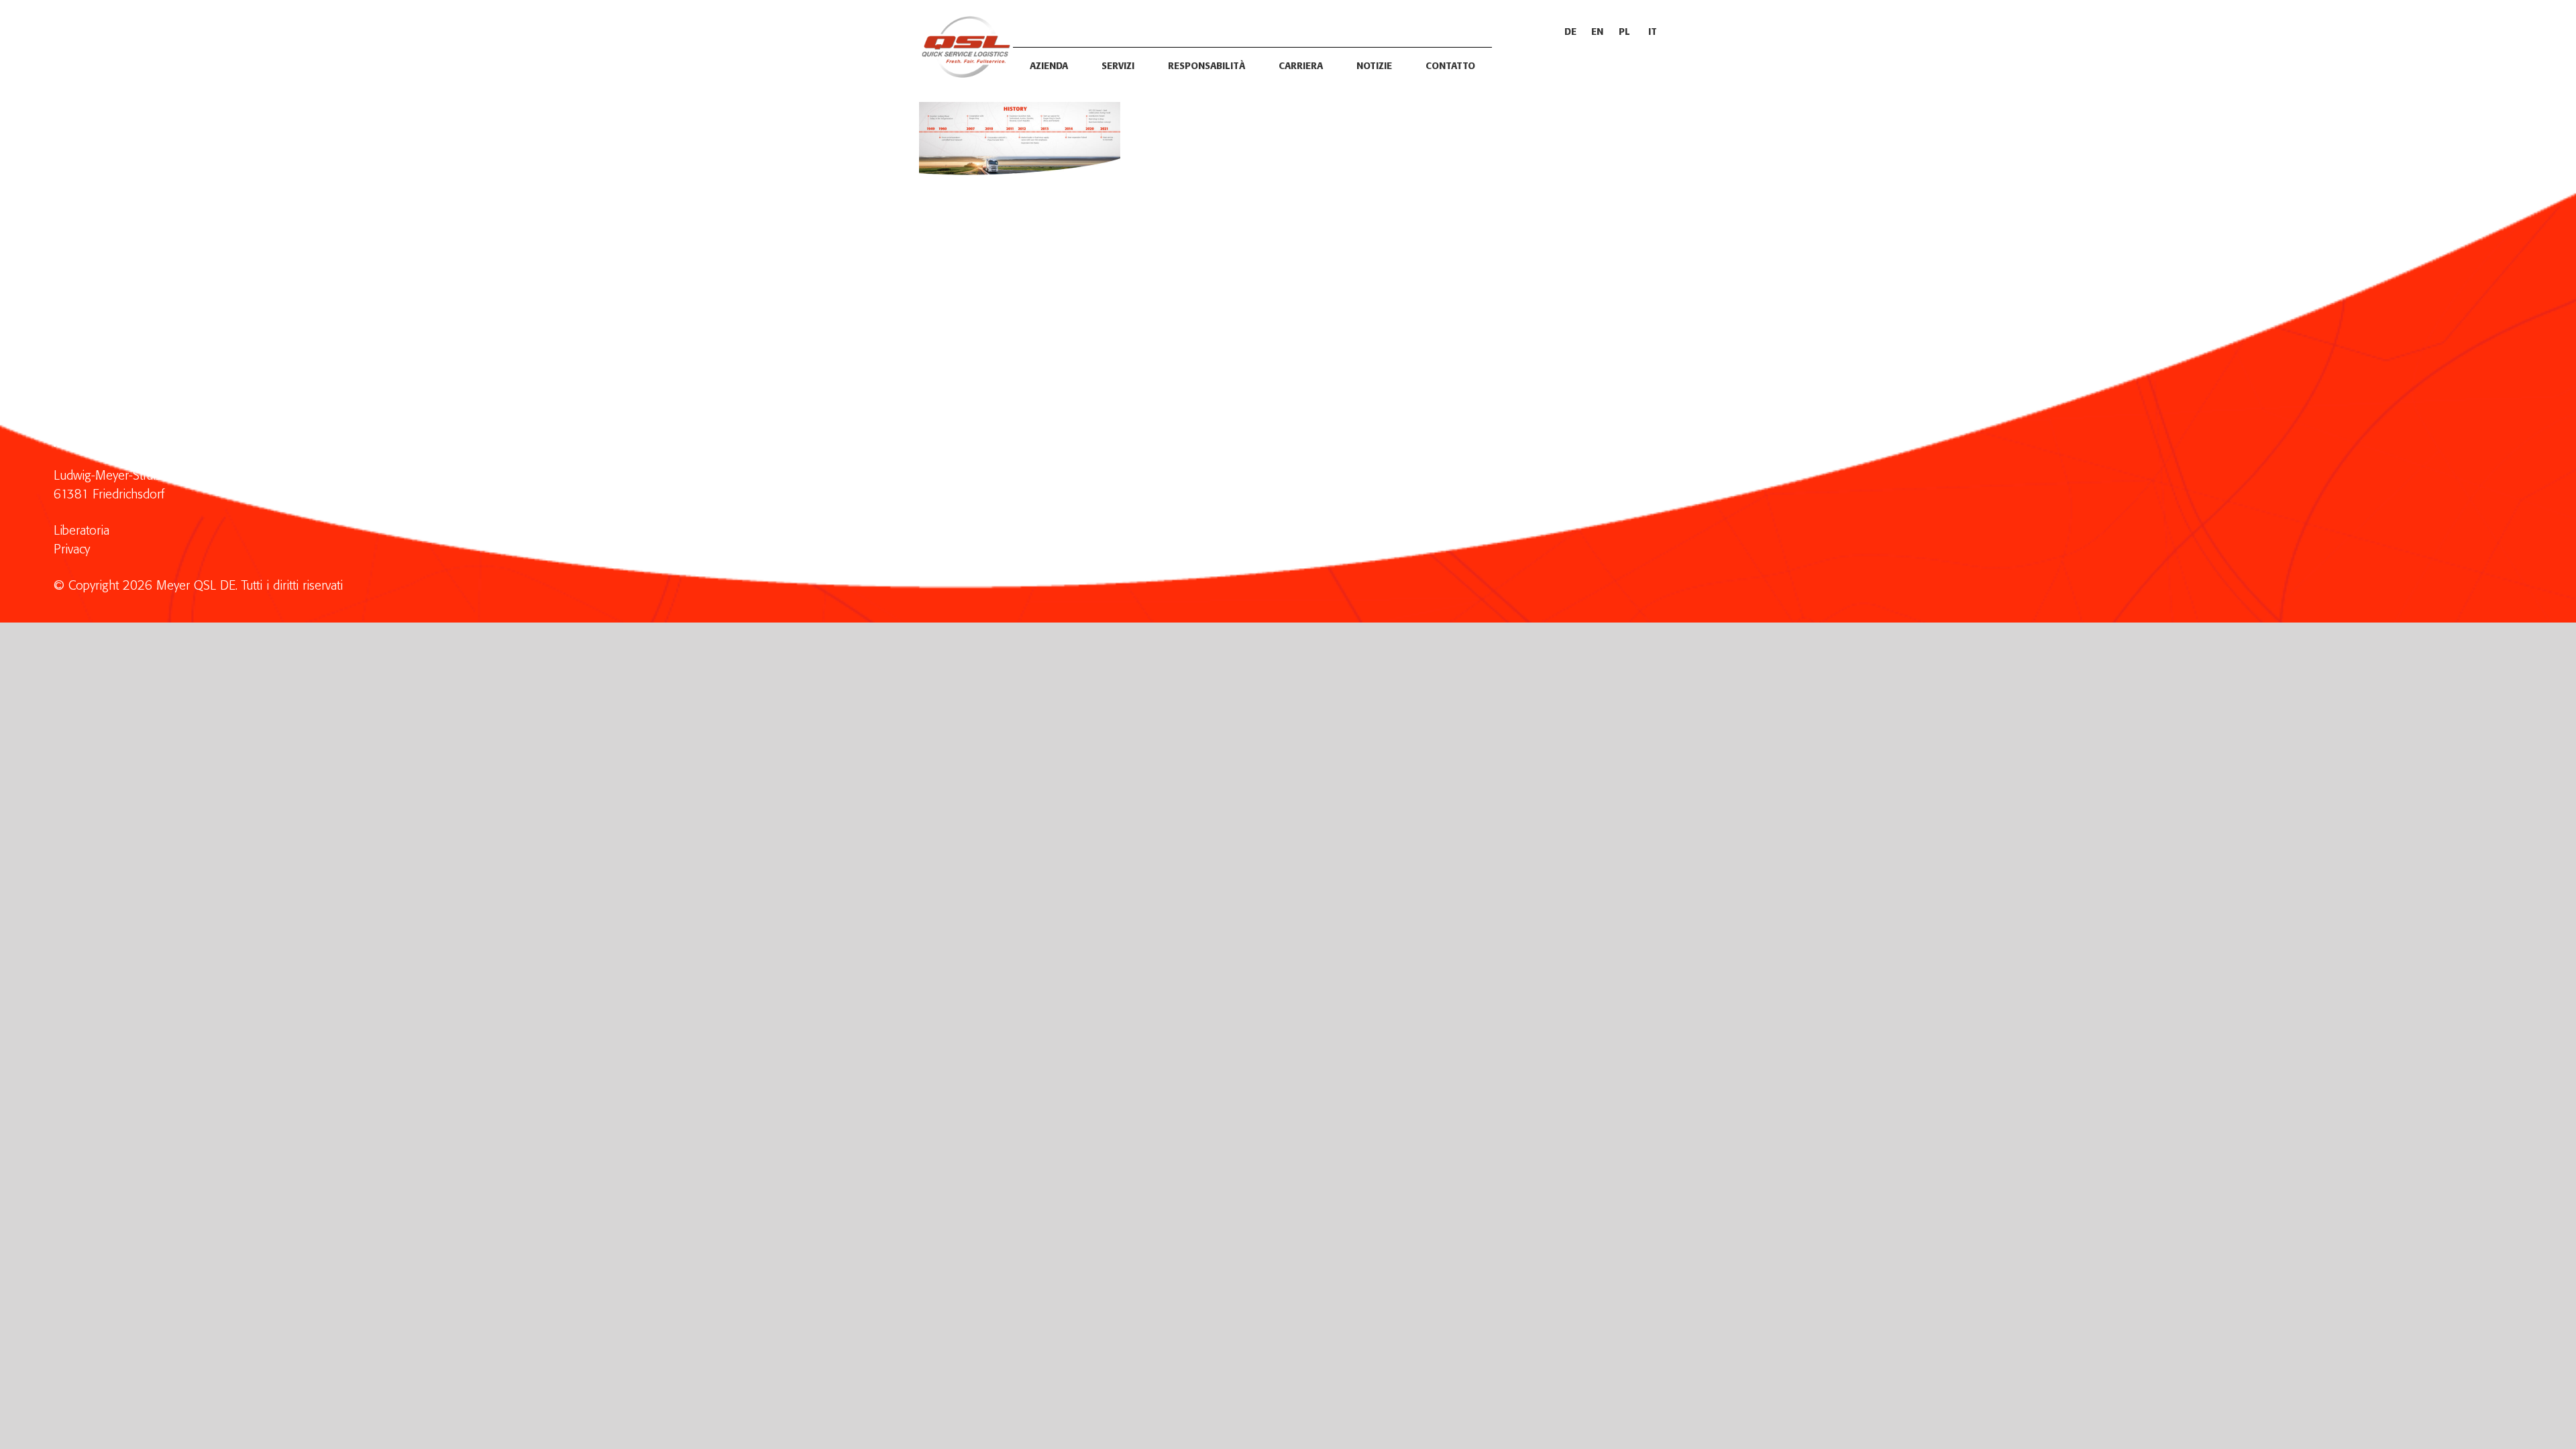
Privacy (72, 550)
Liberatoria (82, 531)
